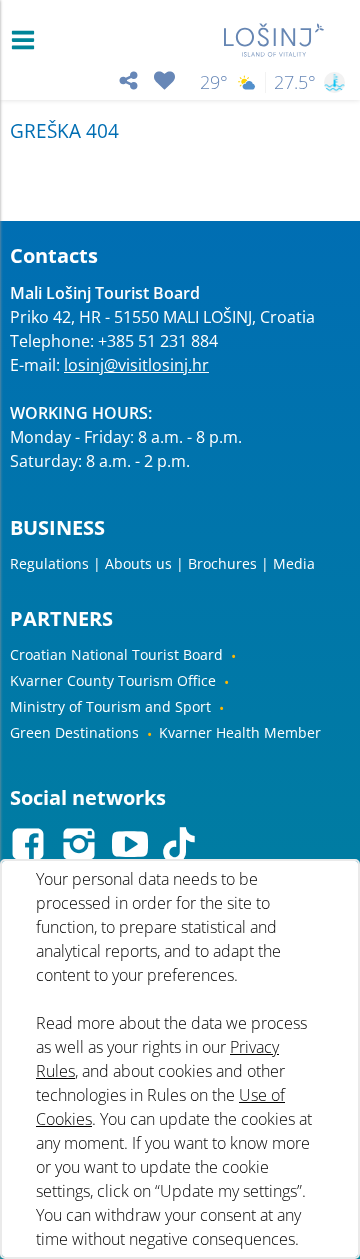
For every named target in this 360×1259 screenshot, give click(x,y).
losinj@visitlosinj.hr (136, 365)
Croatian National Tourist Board (116, 654)
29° (214, 82)
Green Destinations (74, 732)
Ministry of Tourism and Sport (110, 706)
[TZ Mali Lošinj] (274, 40)
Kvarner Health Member (240, 732)
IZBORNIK (27, 40)
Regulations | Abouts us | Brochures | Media (162, 563)
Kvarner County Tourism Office (113, 680)
